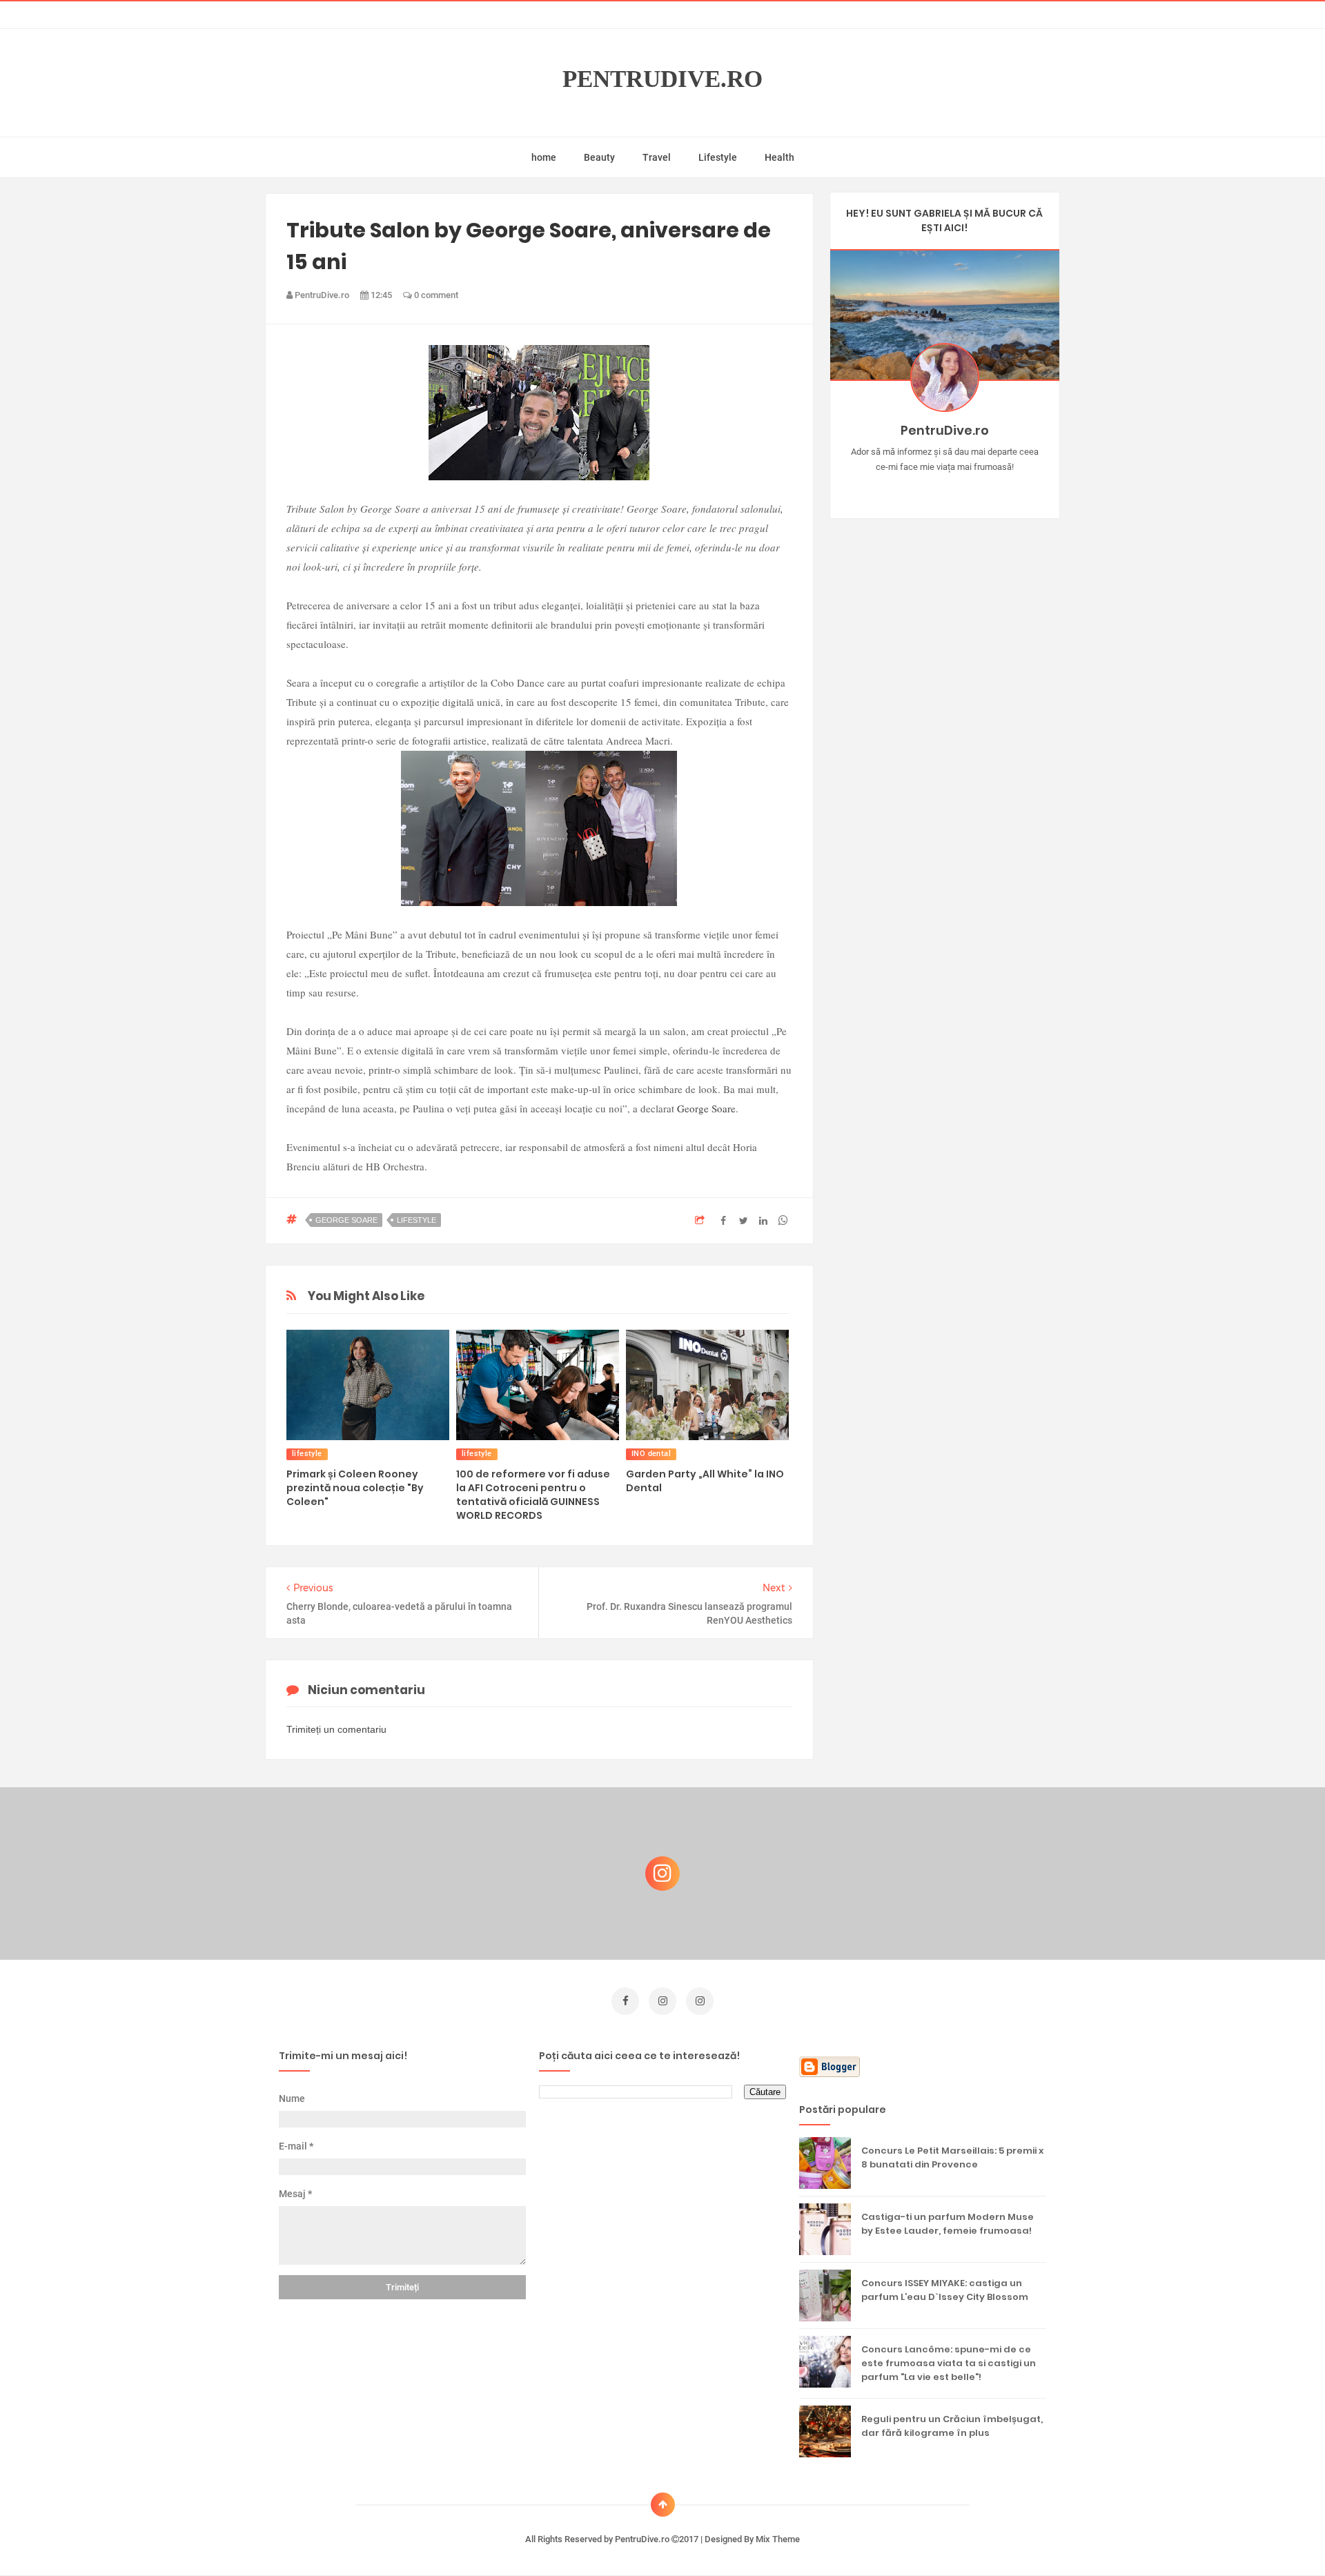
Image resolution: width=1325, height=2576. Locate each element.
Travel (657, 157)
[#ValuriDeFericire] (944, 489)
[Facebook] (984, 489)
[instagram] (662, 2001)
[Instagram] (904, 489)
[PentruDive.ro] (964, 489)
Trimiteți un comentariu (336, 1729)
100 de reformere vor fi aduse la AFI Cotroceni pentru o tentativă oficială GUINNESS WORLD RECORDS (533, 1495)
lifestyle (416, 1220)
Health (779, 157)
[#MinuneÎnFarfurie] (924, 489)
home (544, 157)
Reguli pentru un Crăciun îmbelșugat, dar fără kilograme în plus (952, 2426)
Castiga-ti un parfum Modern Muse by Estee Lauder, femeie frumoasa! (948, 2224)
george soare (346, 1220)
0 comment (435, 295)
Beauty (599, 157)
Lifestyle (718, 157)
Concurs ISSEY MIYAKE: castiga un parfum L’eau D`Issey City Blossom (945, 2290)
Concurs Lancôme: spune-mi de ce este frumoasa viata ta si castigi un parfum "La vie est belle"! (949, 2363)
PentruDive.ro (662, 79)
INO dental (651, 1454)
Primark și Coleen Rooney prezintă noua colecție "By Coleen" (355, 1488)
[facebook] (625, 2001)
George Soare (706, 1108)
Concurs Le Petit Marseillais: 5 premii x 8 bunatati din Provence (952, 2157)
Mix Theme (778, 2539)
